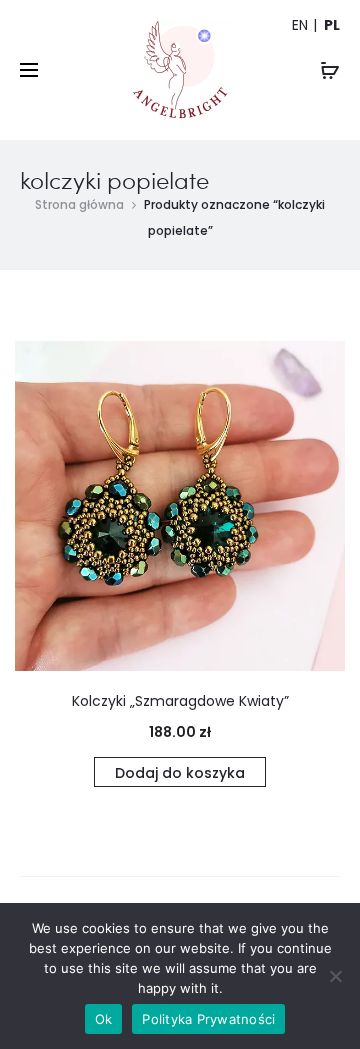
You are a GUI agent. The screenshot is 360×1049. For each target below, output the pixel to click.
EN (300, 25)
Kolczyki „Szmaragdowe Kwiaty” (180, 701)
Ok (104, 1019)
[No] (335, 976)
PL (332, 25)
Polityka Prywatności (208, 1019)
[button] (180, 772)
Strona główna (79, 204)
